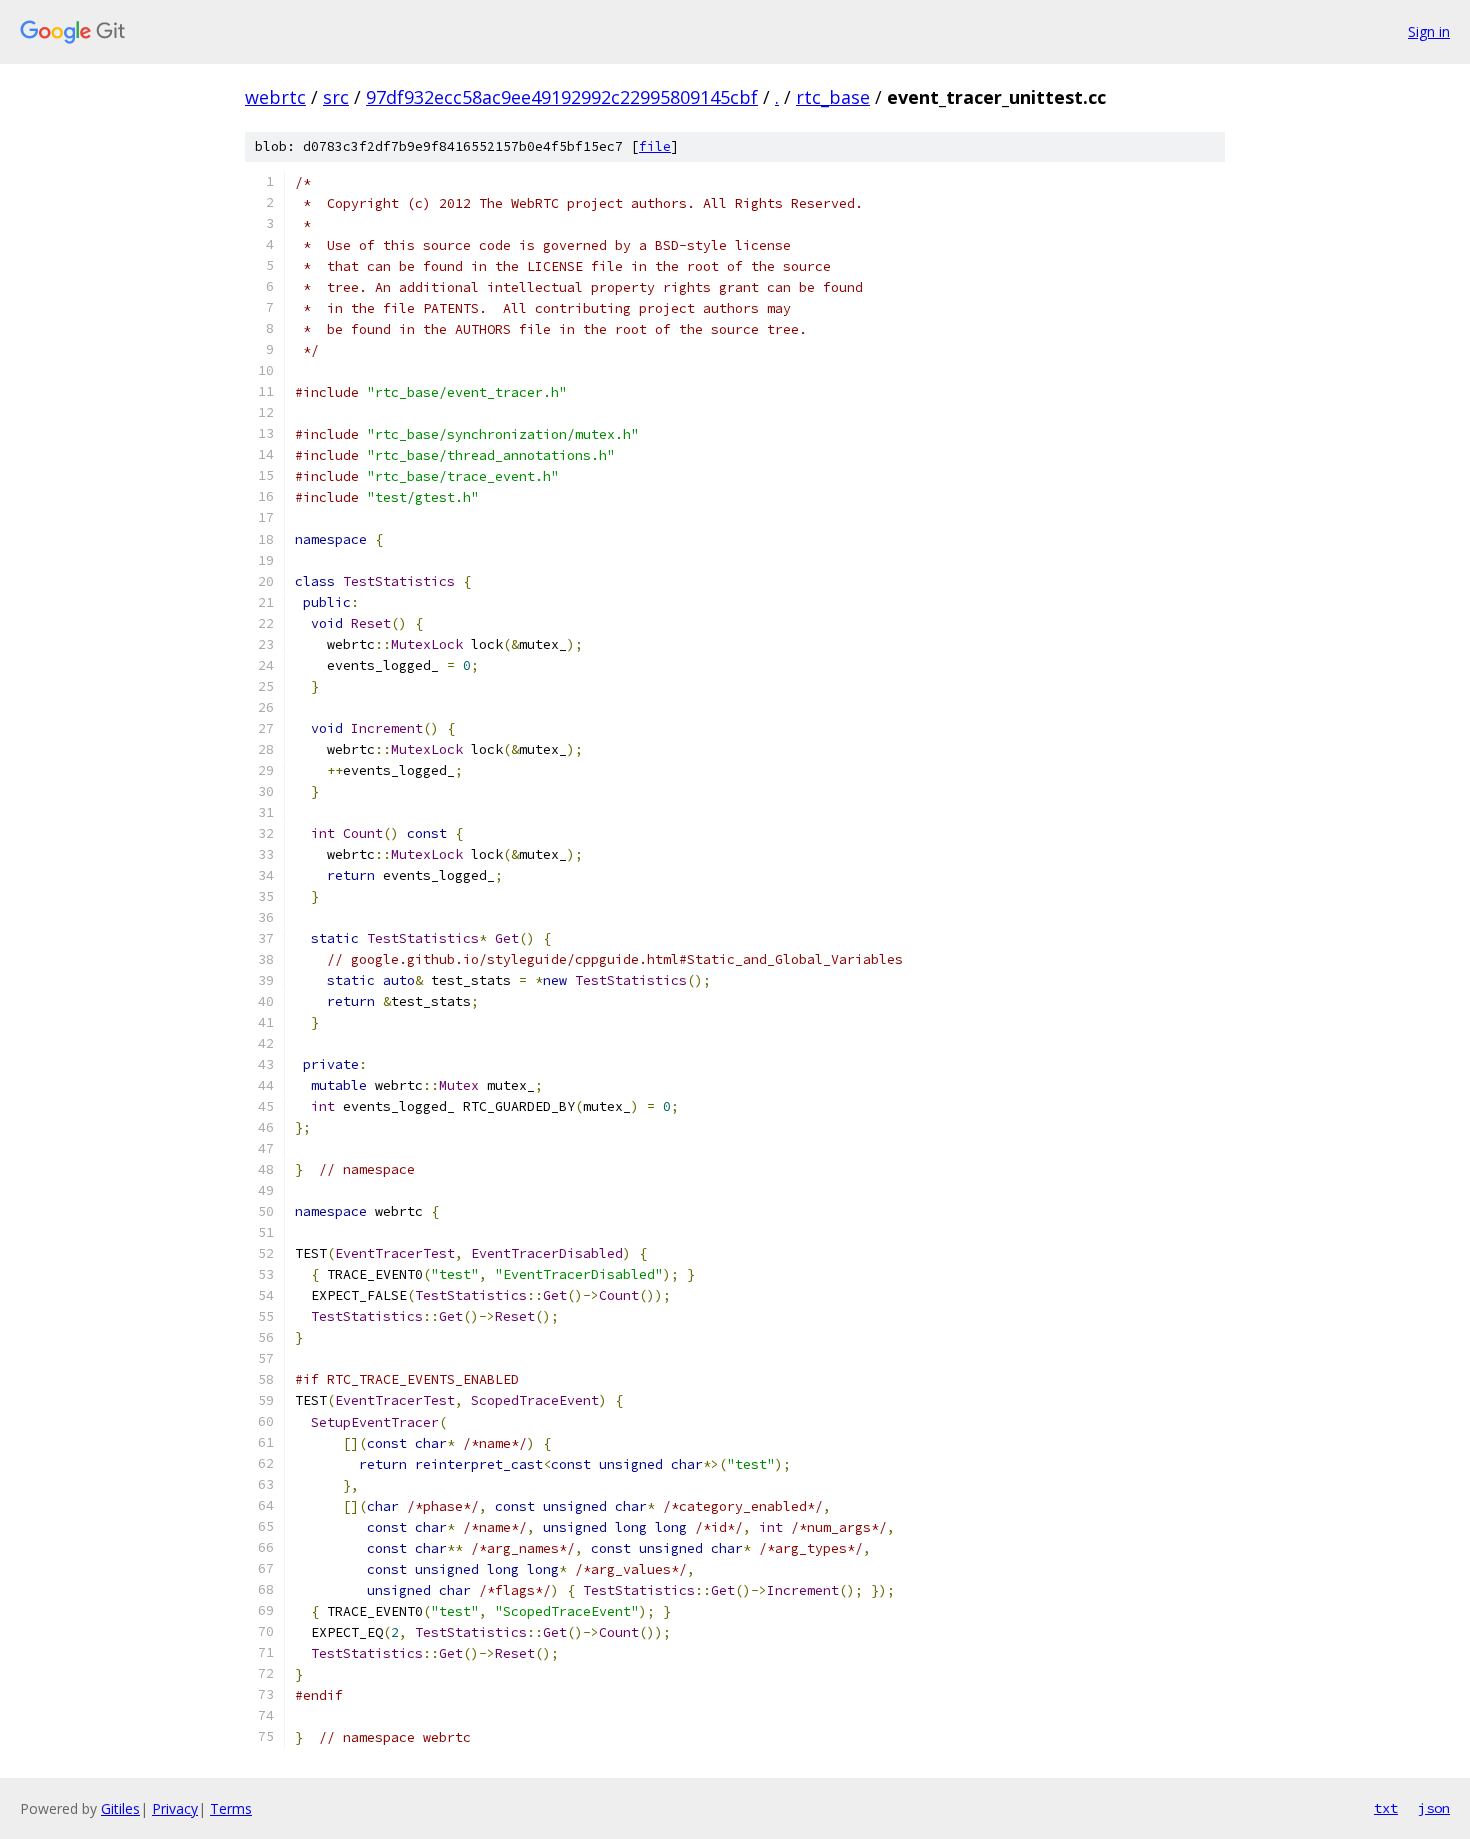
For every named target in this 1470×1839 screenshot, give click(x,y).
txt (1386, 1808)
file (655, 146)
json (1434, 1808)
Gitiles (120, 1808)
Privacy (175, 1808)
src (336, 97)
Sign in (1429, 31)
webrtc (275, 97)
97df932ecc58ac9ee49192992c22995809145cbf (562, 97)
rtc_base (833, 97)
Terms (231, 1808)
